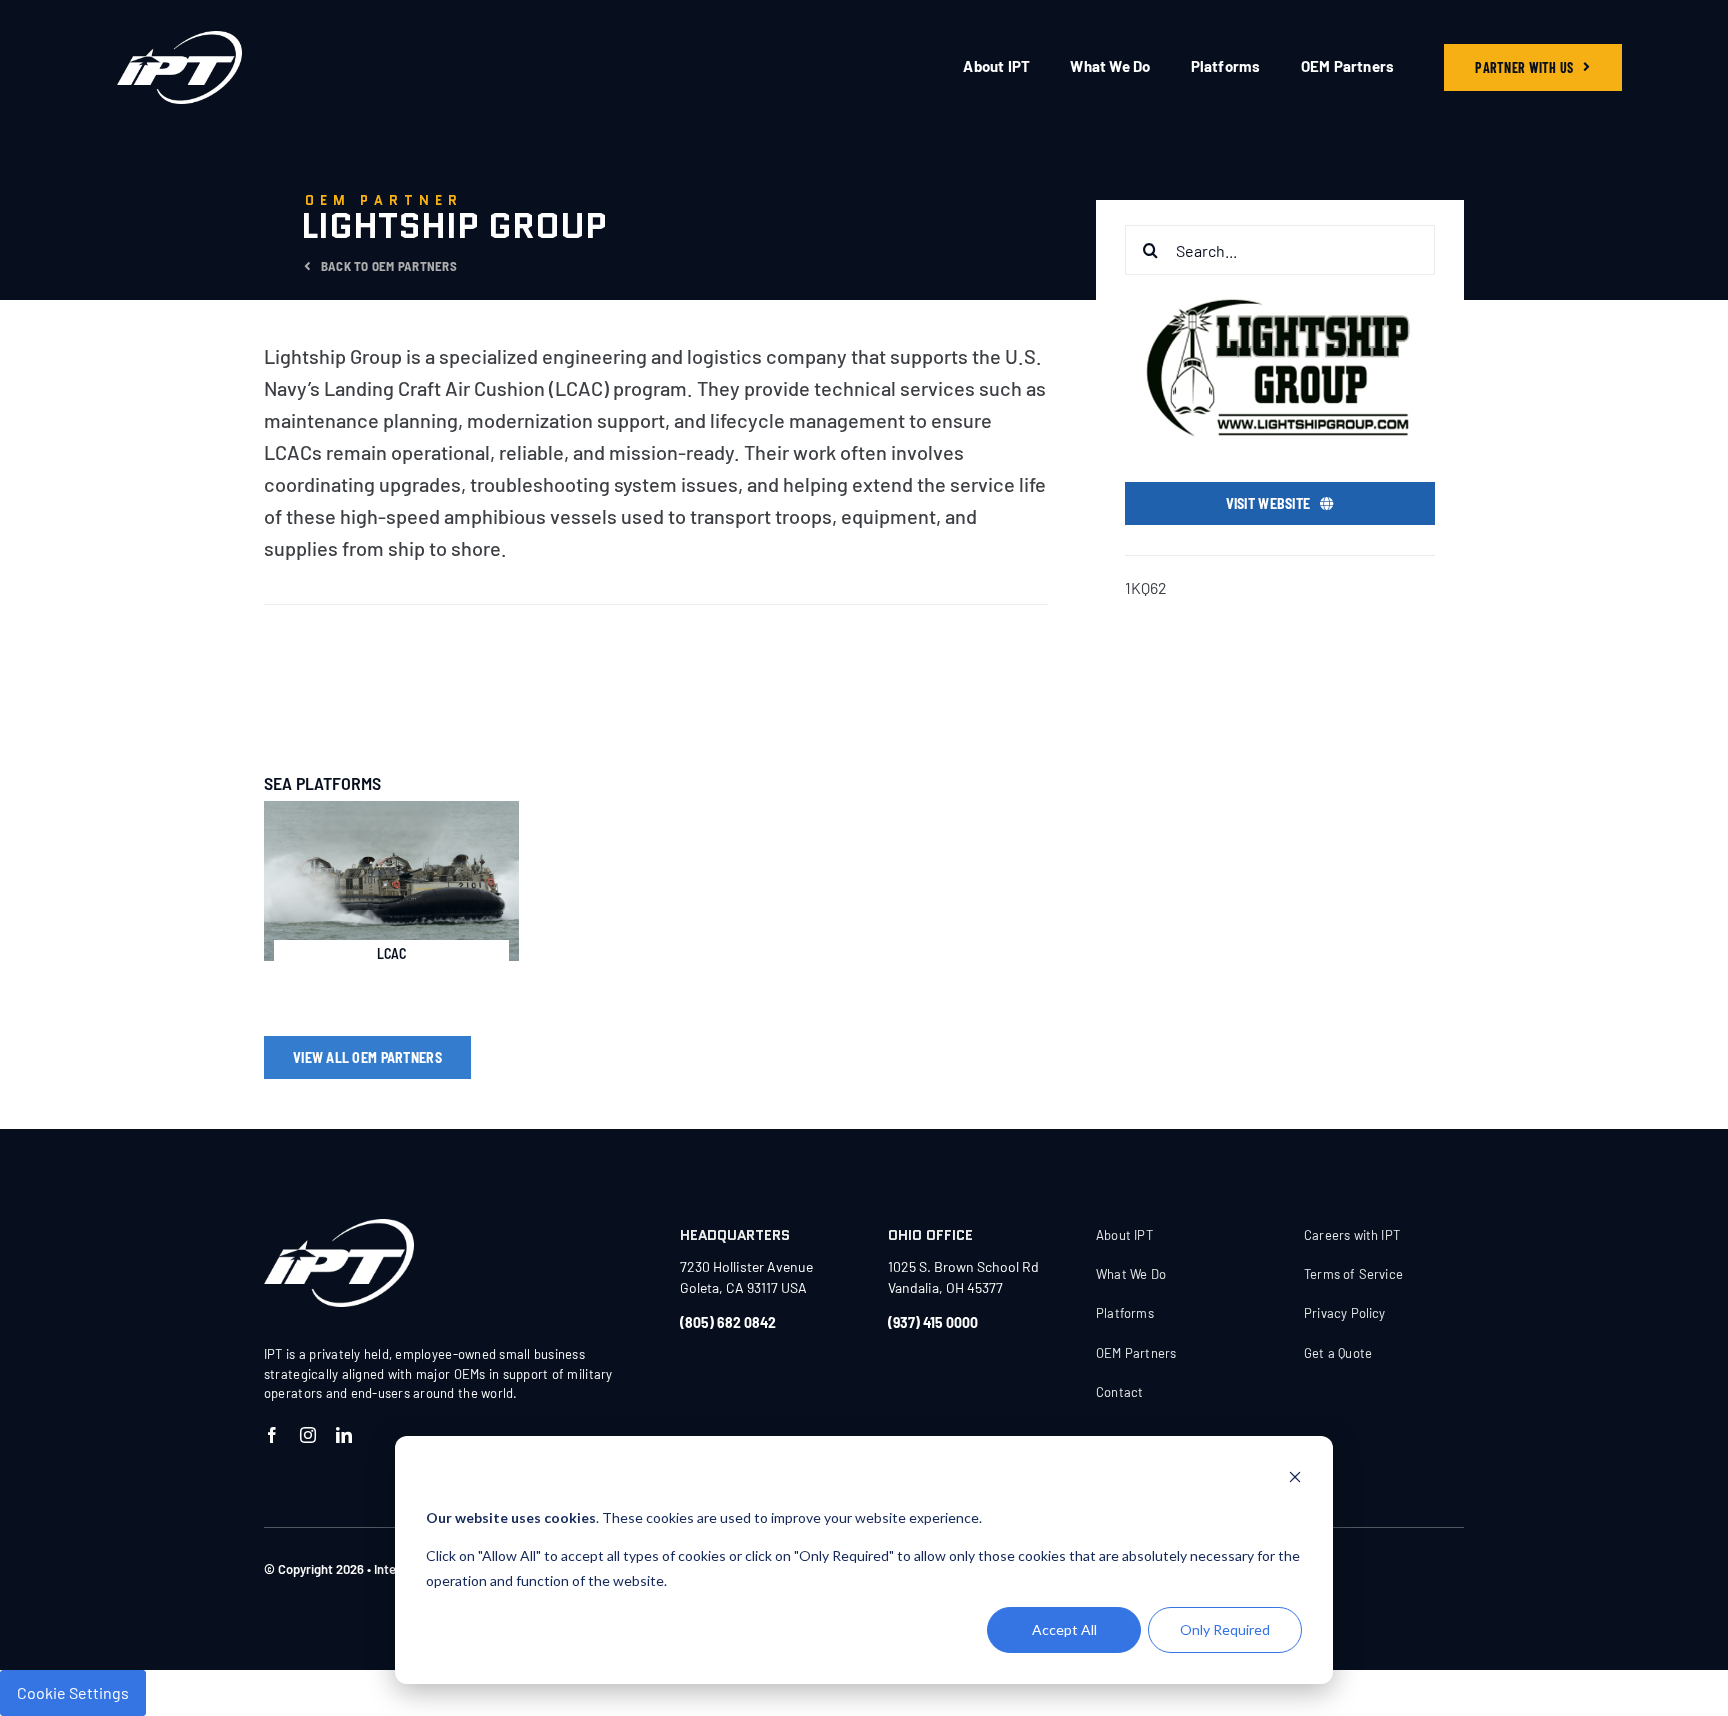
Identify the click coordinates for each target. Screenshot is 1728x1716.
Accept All (1064, 1629)
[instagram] (308, 1435)
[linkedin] (344, 1435)
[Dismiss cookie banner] (1295, 1479)
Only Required (1225, 1629)
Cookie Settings (73, 1692)
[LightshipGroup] (339, 1226)
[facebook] (272, 1435)
